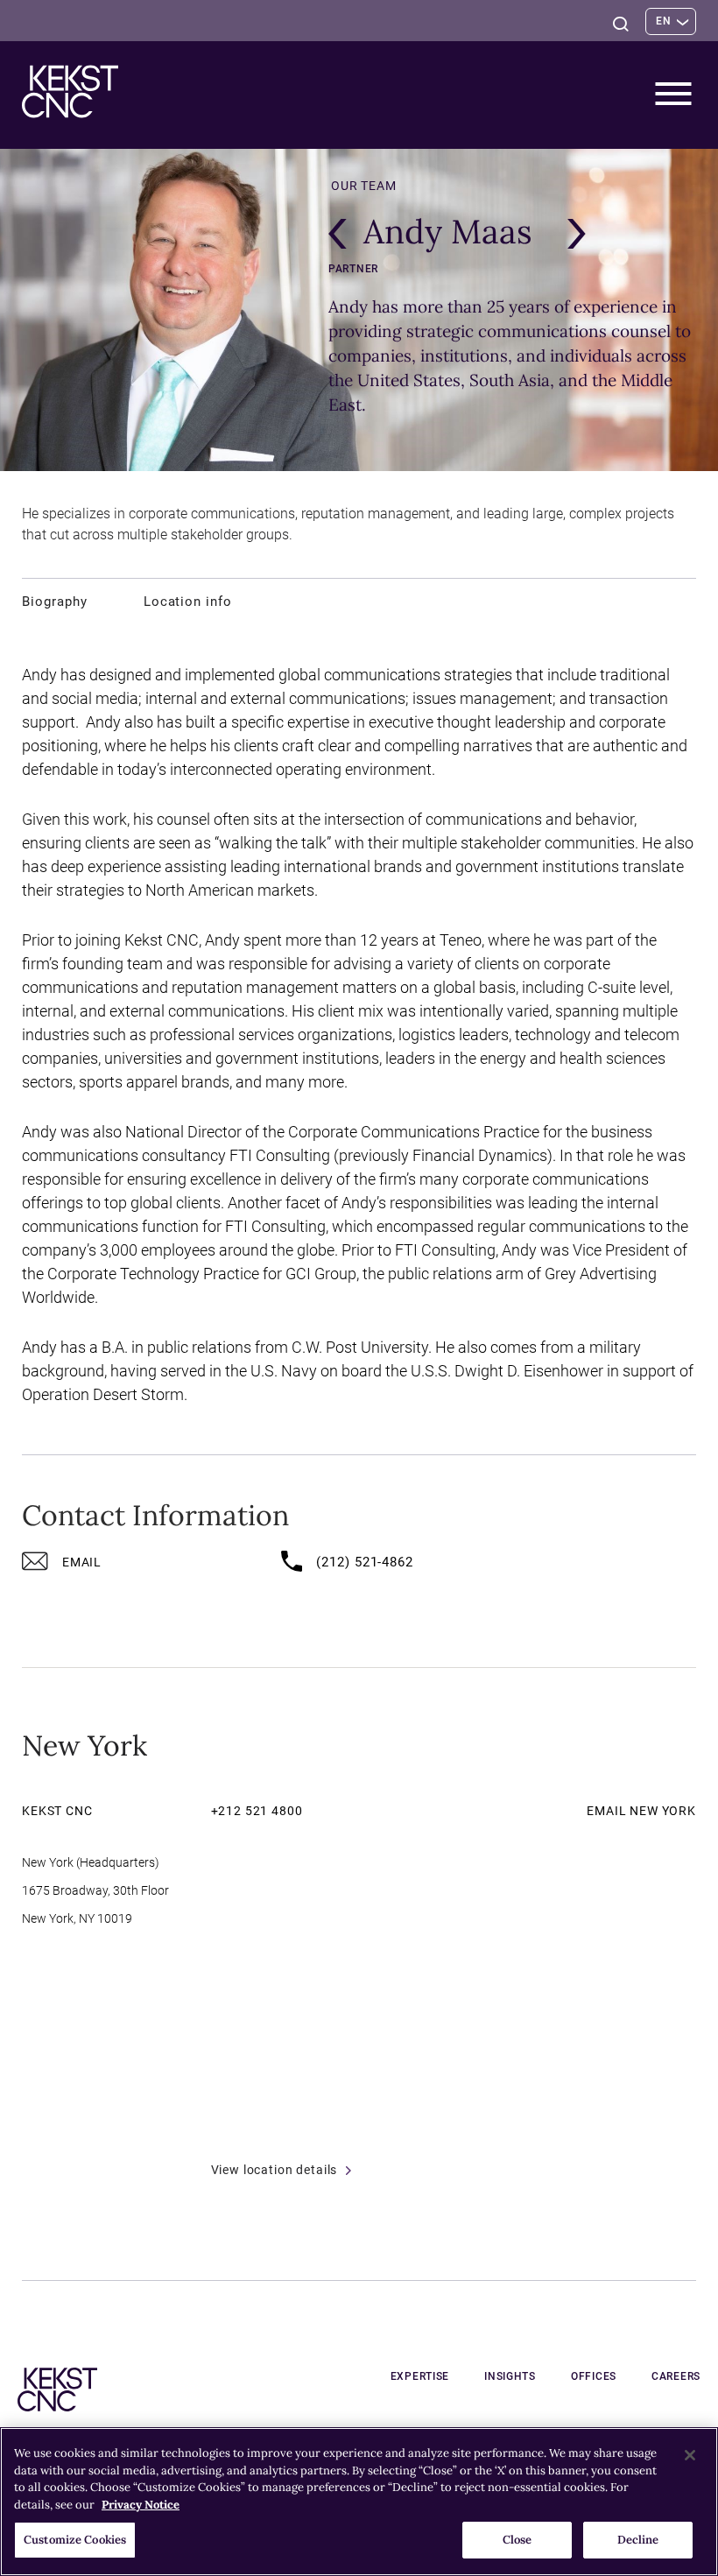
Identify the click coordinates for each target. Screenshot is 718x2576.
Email (82, 1562)
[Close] (690, 2455)
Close (517, 2540)
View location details (275, 2170)
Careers (676, 2376)
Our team (364, 186)
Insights (510, 2376)
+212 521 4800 (257, 1811)
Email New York (641, 1811)
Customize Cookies (75, 2540)
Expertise (420, 2376)
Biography (55, 602)
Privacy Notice (141, 2505)
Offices (594, 2376)
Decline (638, 2540)
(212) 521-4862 (365, 1562)
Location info (188, 602)
